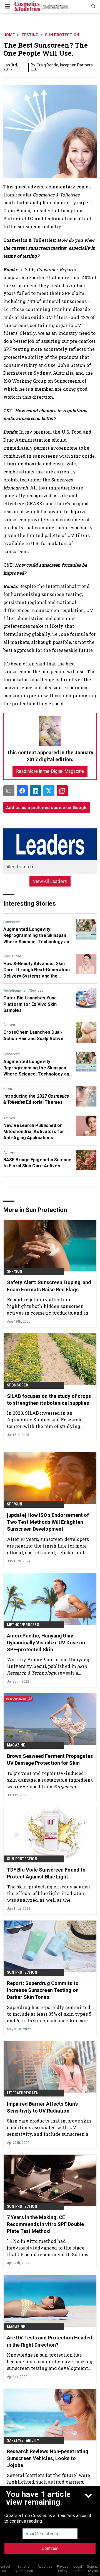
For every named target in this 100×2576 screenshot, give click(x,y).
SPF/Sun (15, 1271)
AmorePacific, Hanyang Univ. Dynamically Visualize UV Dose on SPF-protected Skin (46, 1643)
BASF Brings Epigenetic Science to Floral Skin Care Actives (37, 1163)
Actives (9, 1025)
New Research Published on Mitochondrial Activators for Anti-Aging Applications (34, 1132)
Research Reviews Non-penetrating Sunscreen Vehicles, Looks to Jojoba (48, 2458)
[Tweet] (49, 791)
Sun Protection (62, 35)
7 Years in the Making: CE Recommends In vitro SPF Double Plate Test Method (45, 2224)
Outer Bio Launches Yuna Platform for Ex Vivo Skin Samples (30, 1004)
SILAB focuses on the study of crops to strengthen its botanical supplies (49, 1400)
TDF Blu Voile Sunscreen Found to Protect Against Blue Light (46, 1873)
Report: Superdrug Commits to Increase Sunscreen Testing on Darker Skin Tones (43, 1990)
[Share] (22, 791)
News (8, 1089)
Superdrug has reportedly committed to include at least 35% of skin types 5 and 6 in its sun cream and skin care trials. (49, 2014)
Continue (50, 2548)
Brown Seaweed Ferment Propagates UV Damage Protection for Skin (50, 1759)
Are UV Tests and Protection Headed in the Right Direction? (50, 2341)
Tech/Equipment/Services (23, 991)
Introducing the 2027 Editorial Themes (36, 1099)
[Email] (9, 791)
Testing (30, 35)
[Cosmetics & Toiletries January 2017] (50, 731)
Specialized (12, 956)
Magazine (16, 1745)
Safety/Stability (23, 2440)
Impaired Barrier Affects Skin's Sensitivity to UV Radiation (42, 2107)
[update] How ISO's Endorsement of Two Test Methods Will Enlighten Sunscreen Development (48, 1522)
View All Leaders (50, 881)
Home (9, 35)
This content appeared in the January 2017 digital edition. (50, 756)
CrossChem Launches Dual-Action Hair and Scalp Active (33, 1035)
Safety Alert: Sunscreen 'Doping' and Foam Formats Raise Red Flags (49, 1286)
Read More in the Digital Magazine (50, 771)
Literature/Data (22, 2093)
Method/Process (23, 1625)
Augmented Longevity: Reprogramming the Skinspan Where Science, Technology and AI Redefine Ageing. (37, 936)
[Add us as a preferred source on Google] (62, 791)
